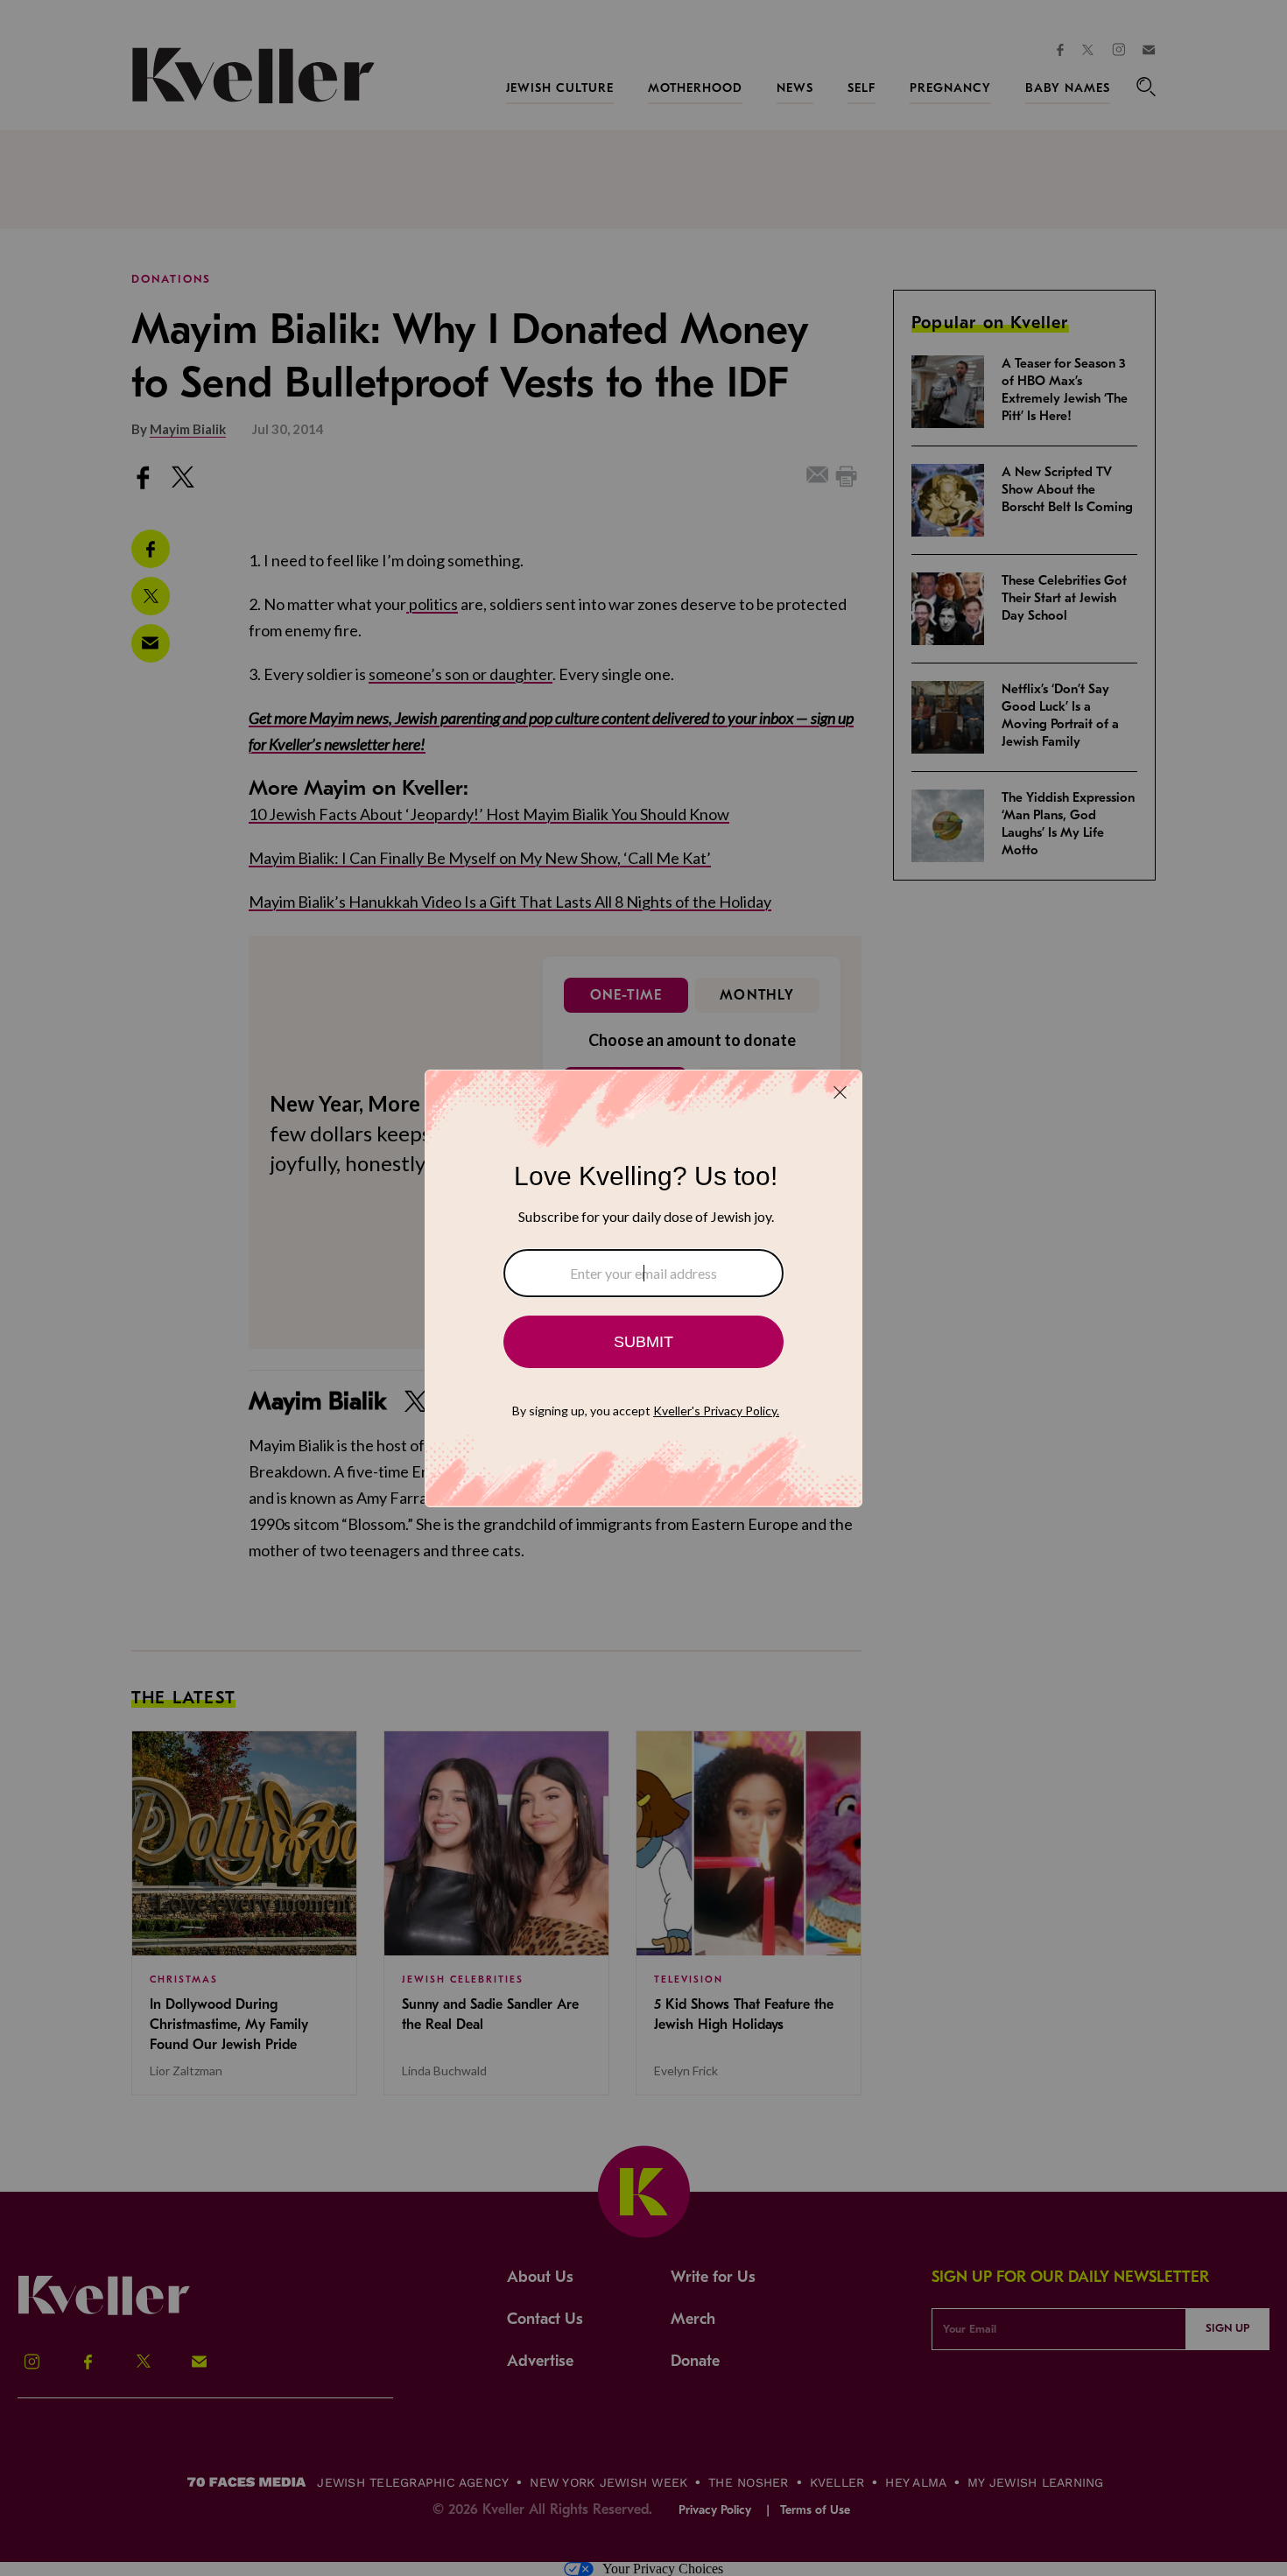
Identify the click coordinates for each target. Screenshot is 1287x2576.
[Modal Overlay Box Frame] (643, 1288)
